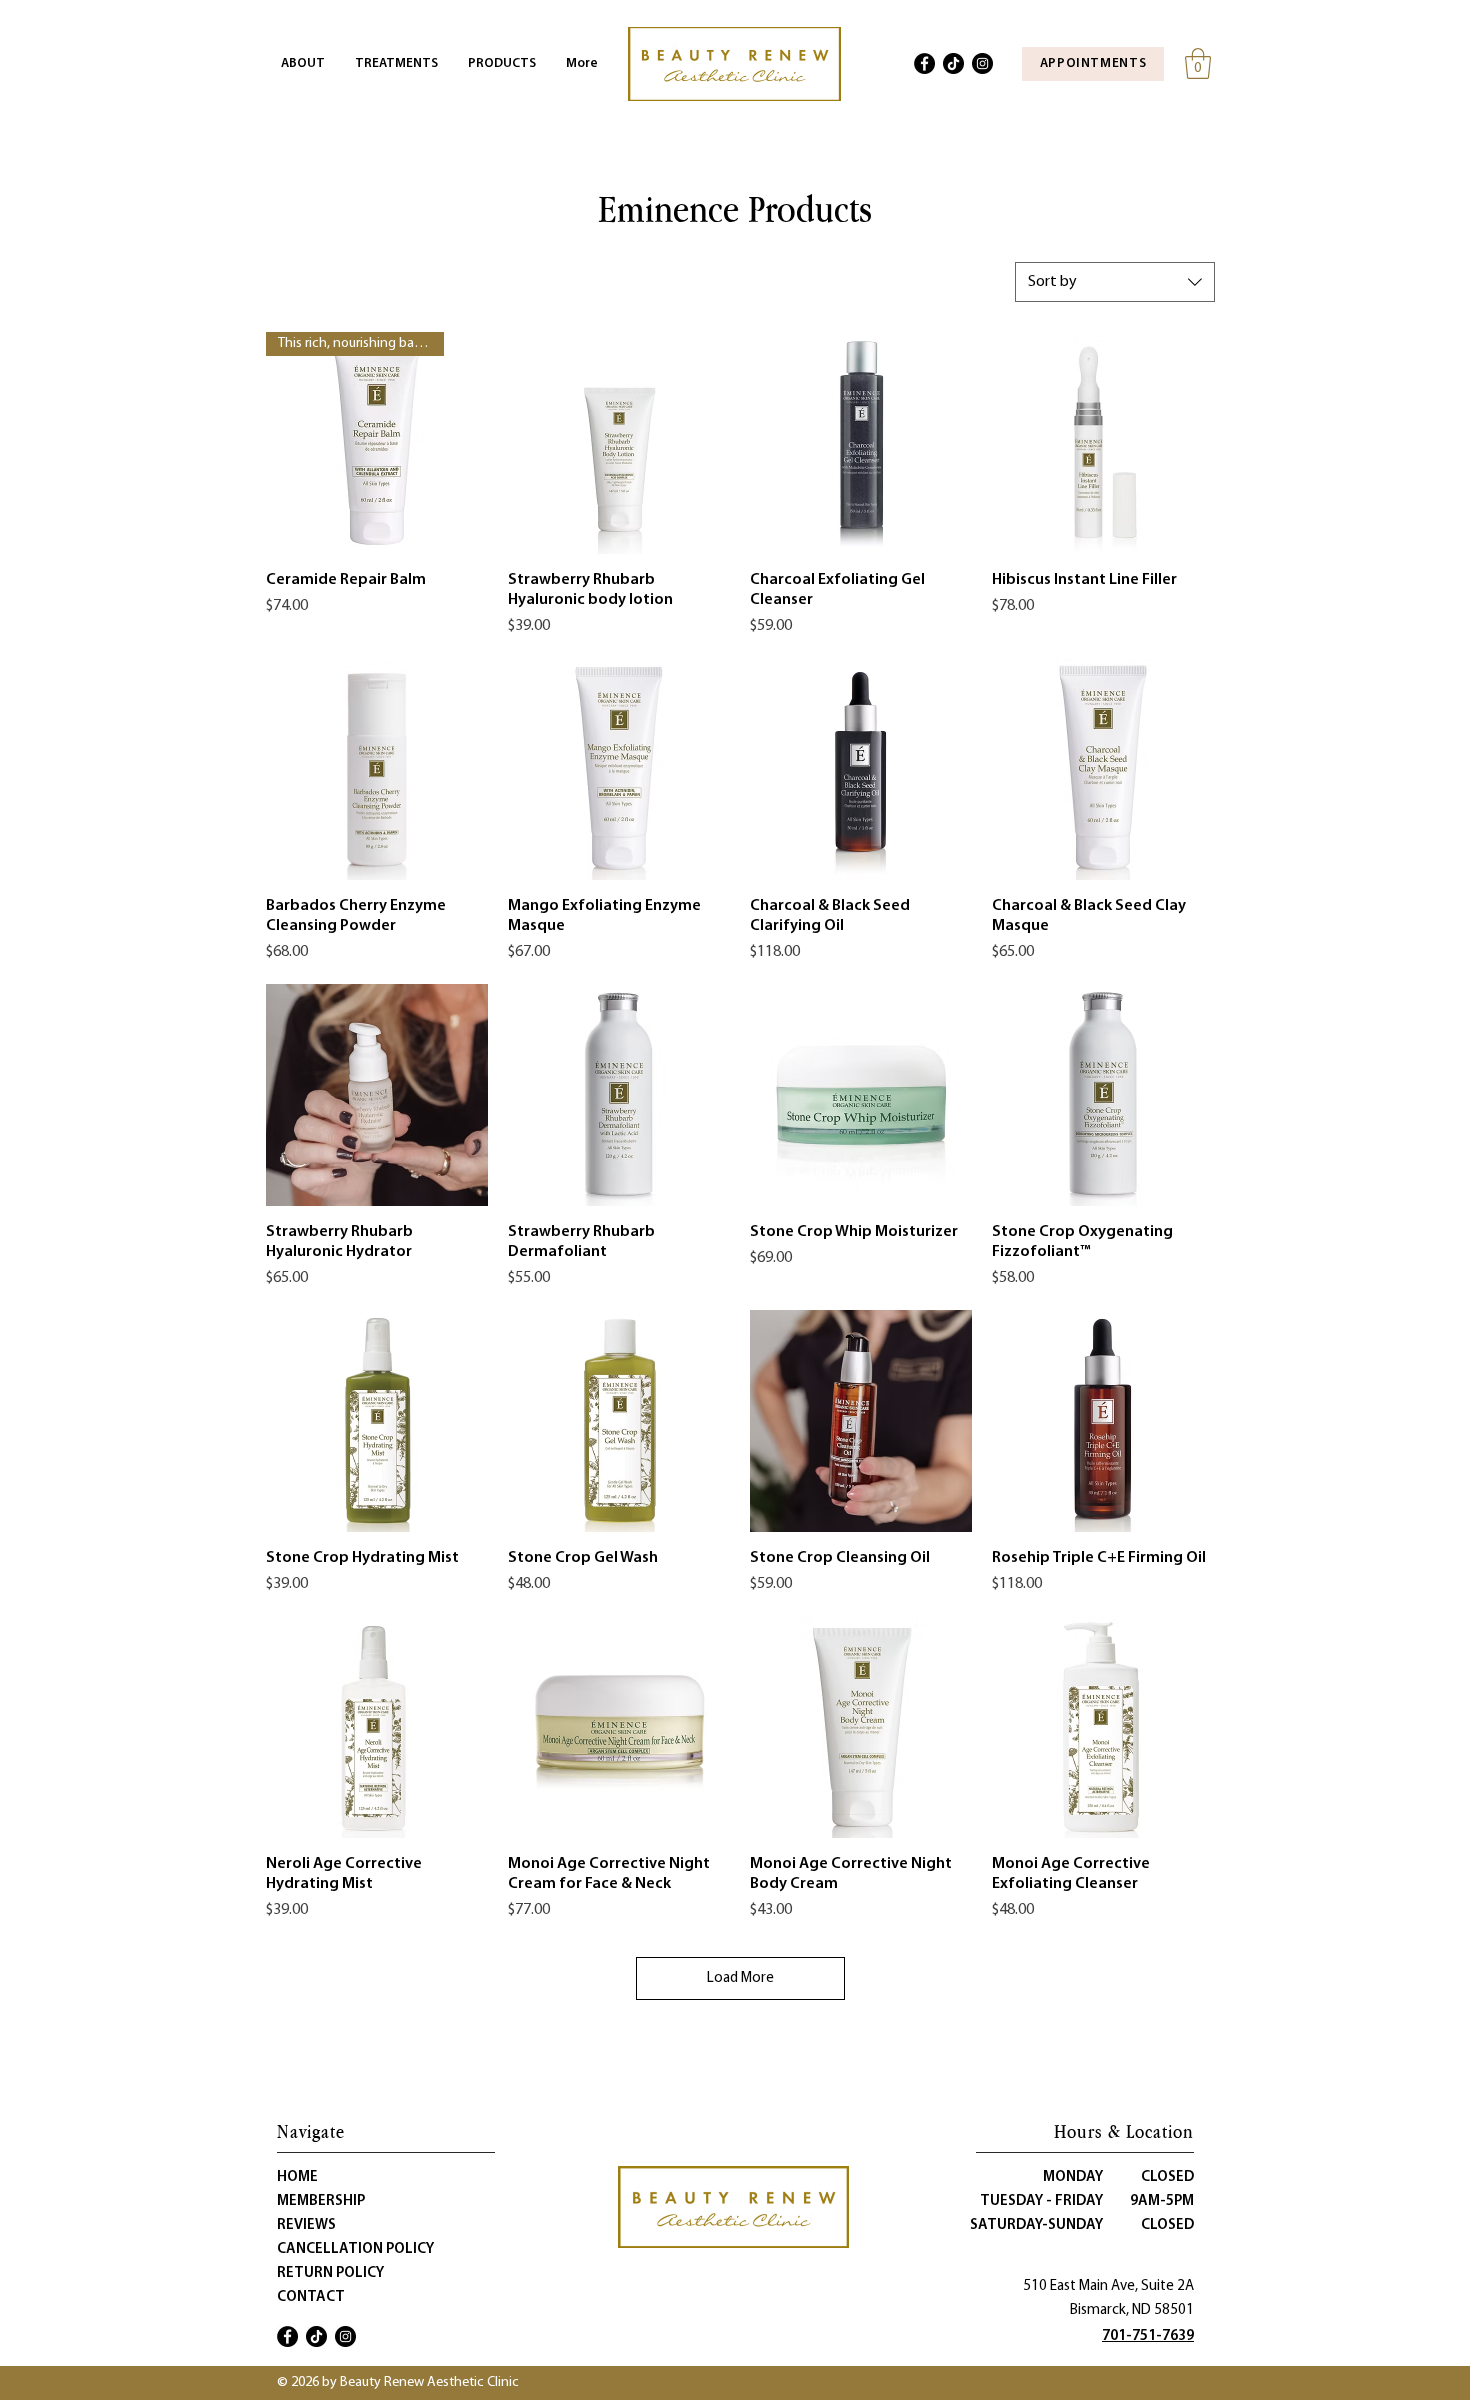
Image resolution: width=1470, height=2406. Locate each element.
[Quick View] (619, 443)
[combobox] (1115, 282)
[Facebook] (924, 63)
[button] (1198, 63)
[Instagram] (982, 63)
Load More (740, 1978)
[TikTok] (953, 63)
